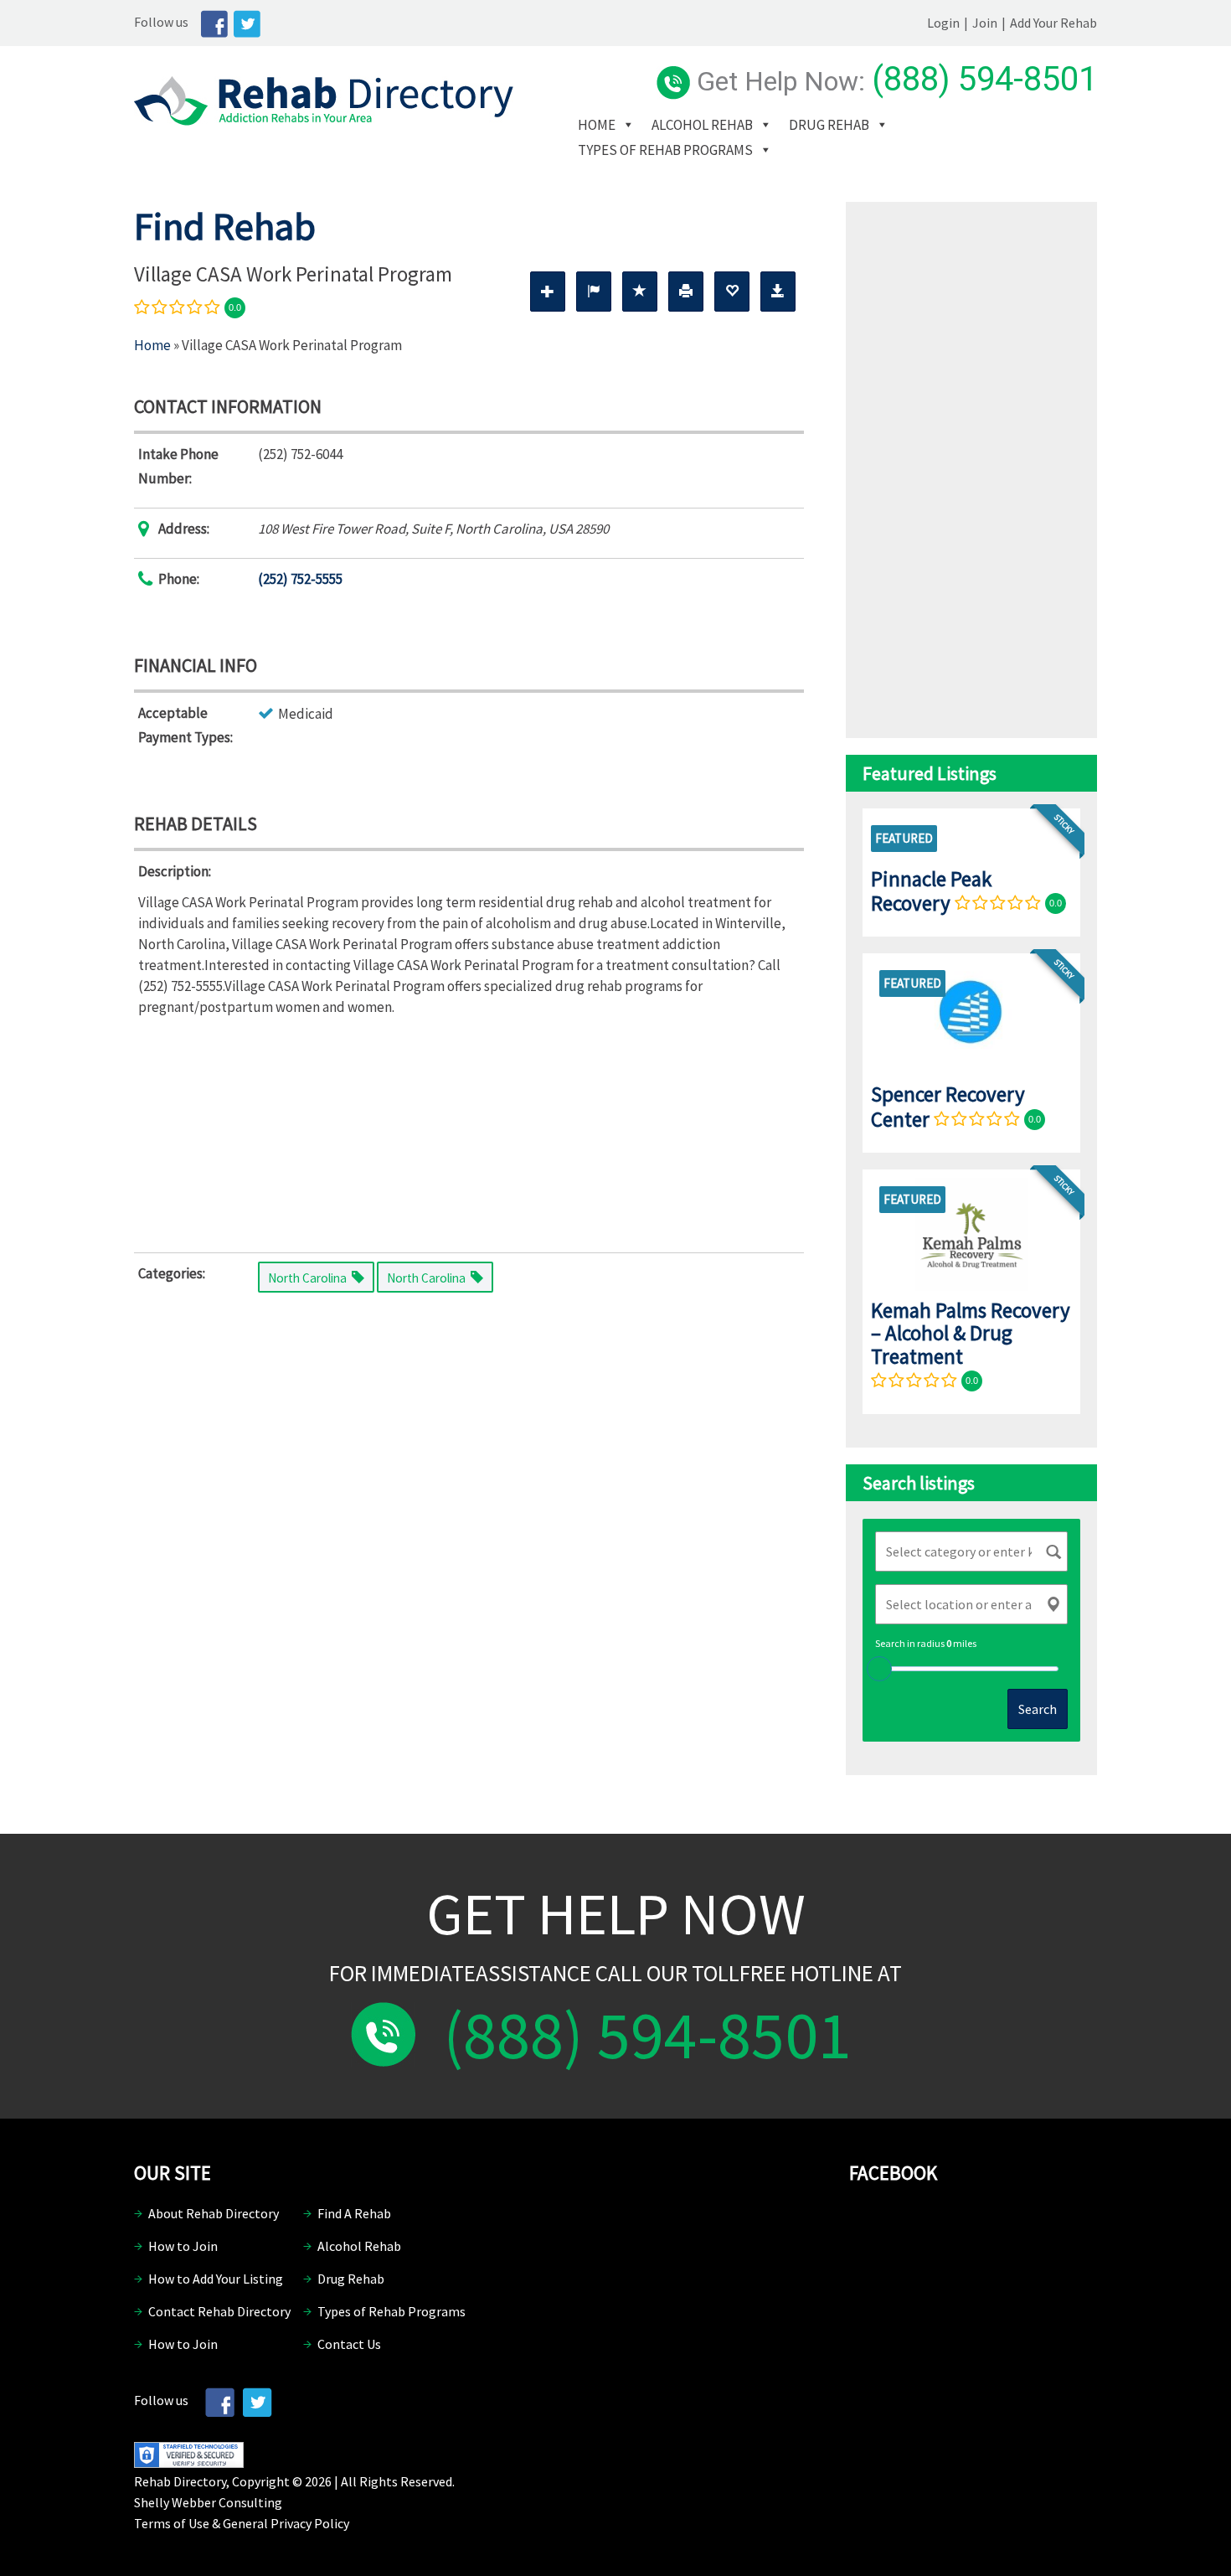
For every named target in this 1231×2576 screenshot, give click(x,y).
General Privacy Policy (286, 2523)
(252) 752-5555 (300, 579)
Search (1038, 1709)
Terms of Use (172, 2523)
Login (943, 23)
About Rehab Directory (214, 2213)
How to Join (183, 2246)
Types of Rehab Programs (665, 150)
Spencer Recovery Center (948, 1106)
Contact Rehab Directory (219, 2311)
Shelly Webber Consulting (208, 2502)
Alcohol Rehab (702, 125)
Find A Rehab (354, 2213)
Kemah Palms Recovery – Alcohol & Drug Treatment (971, 1333)
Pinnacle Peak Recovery (931, 891)
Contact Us (349, 2344)
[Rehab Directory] (324, 121)
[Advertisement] (469, 1131)
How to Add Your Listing (216, 2279)
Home (597, 125)
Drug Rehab (829, 125)
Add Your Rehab (1053, 23)
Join (985, 23)
